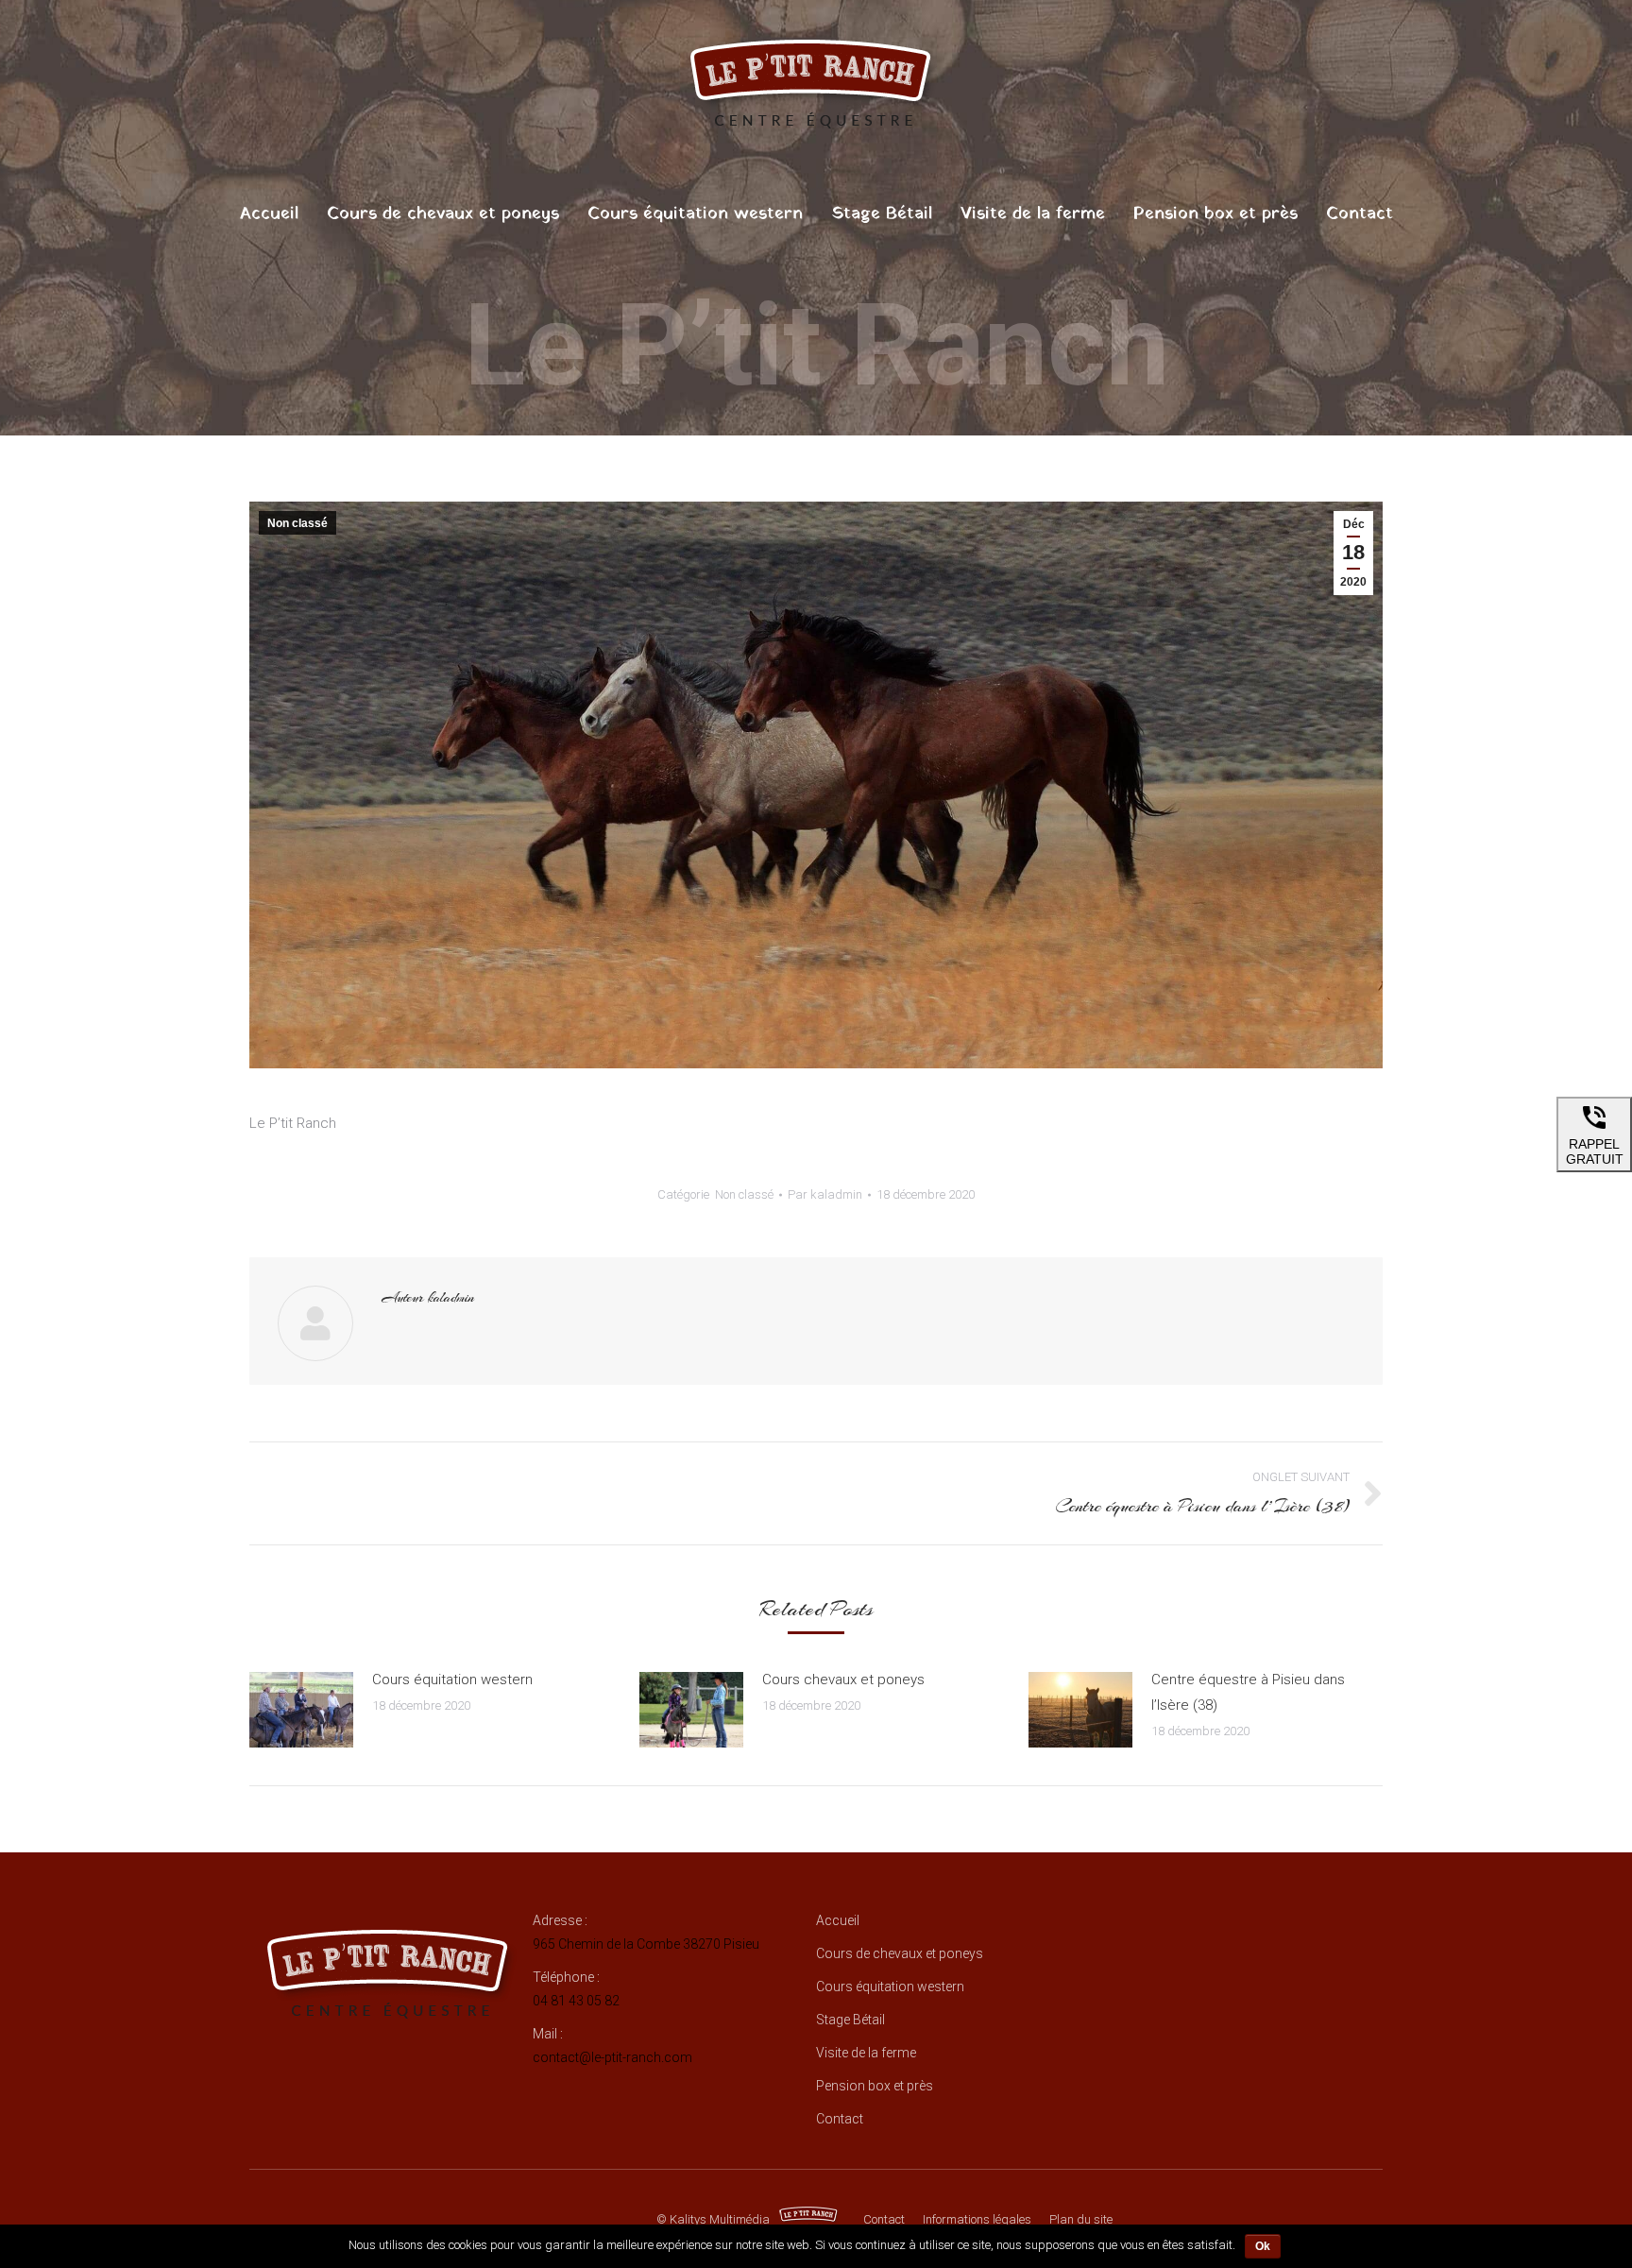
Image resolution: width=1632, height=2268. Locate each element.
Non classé (297, 523)
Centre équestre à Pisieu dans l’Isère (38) (1248, 1692)
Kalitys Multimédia (720, 2219)
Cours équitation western (452, 1680)
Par (825, 1194)
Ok (1263, 2246)
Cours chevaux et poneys (843, 1680)
